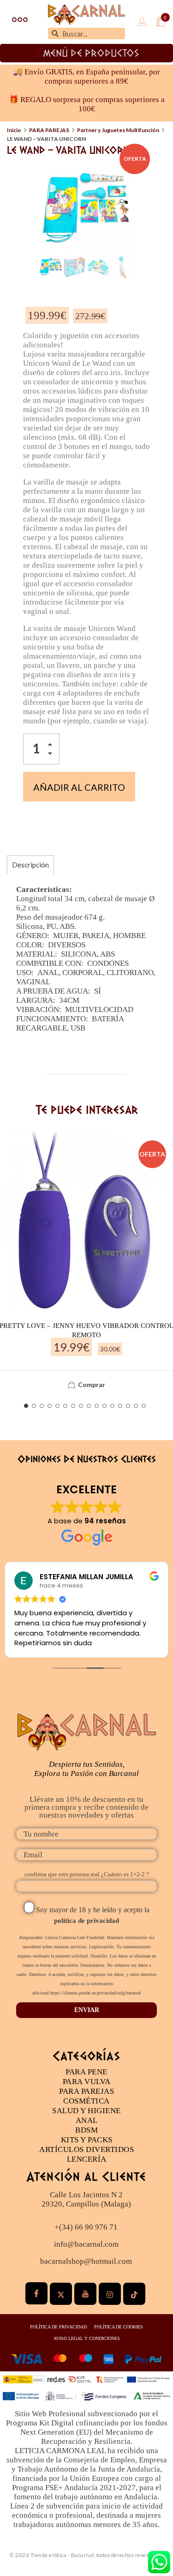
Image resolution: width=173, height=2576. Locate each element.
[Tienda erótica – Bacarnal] (86, 15)
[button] (53, 746)
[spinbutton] (41, 749)
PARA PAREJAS (49, 130)
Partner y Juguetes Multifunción (118, 130)
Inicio (14, 130)
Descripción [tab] (30, 865)
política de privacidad (86, 1921)
